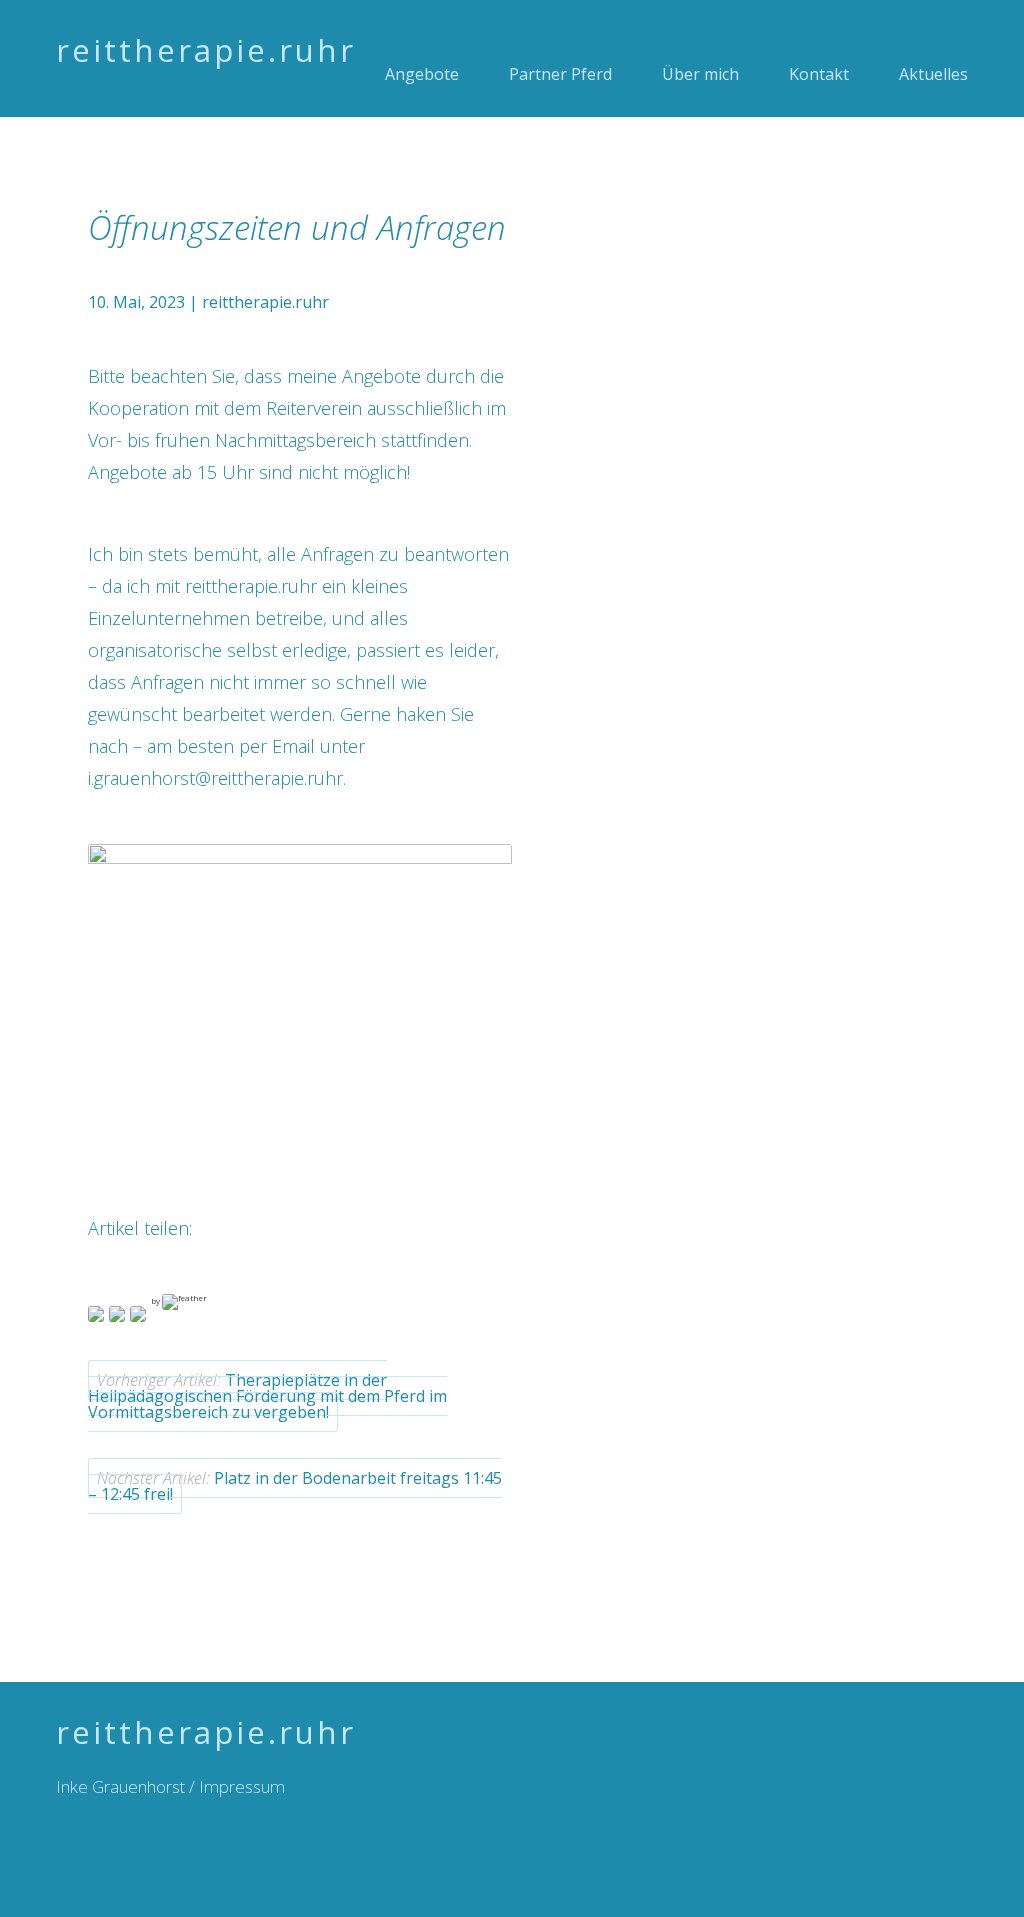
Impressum (242, 1786)
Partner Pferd (560, 74)
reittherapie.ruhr (206, 50)
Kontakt (819, 74)
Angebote (422, 74)
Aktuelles (933, 74)
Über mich (700, 74)
